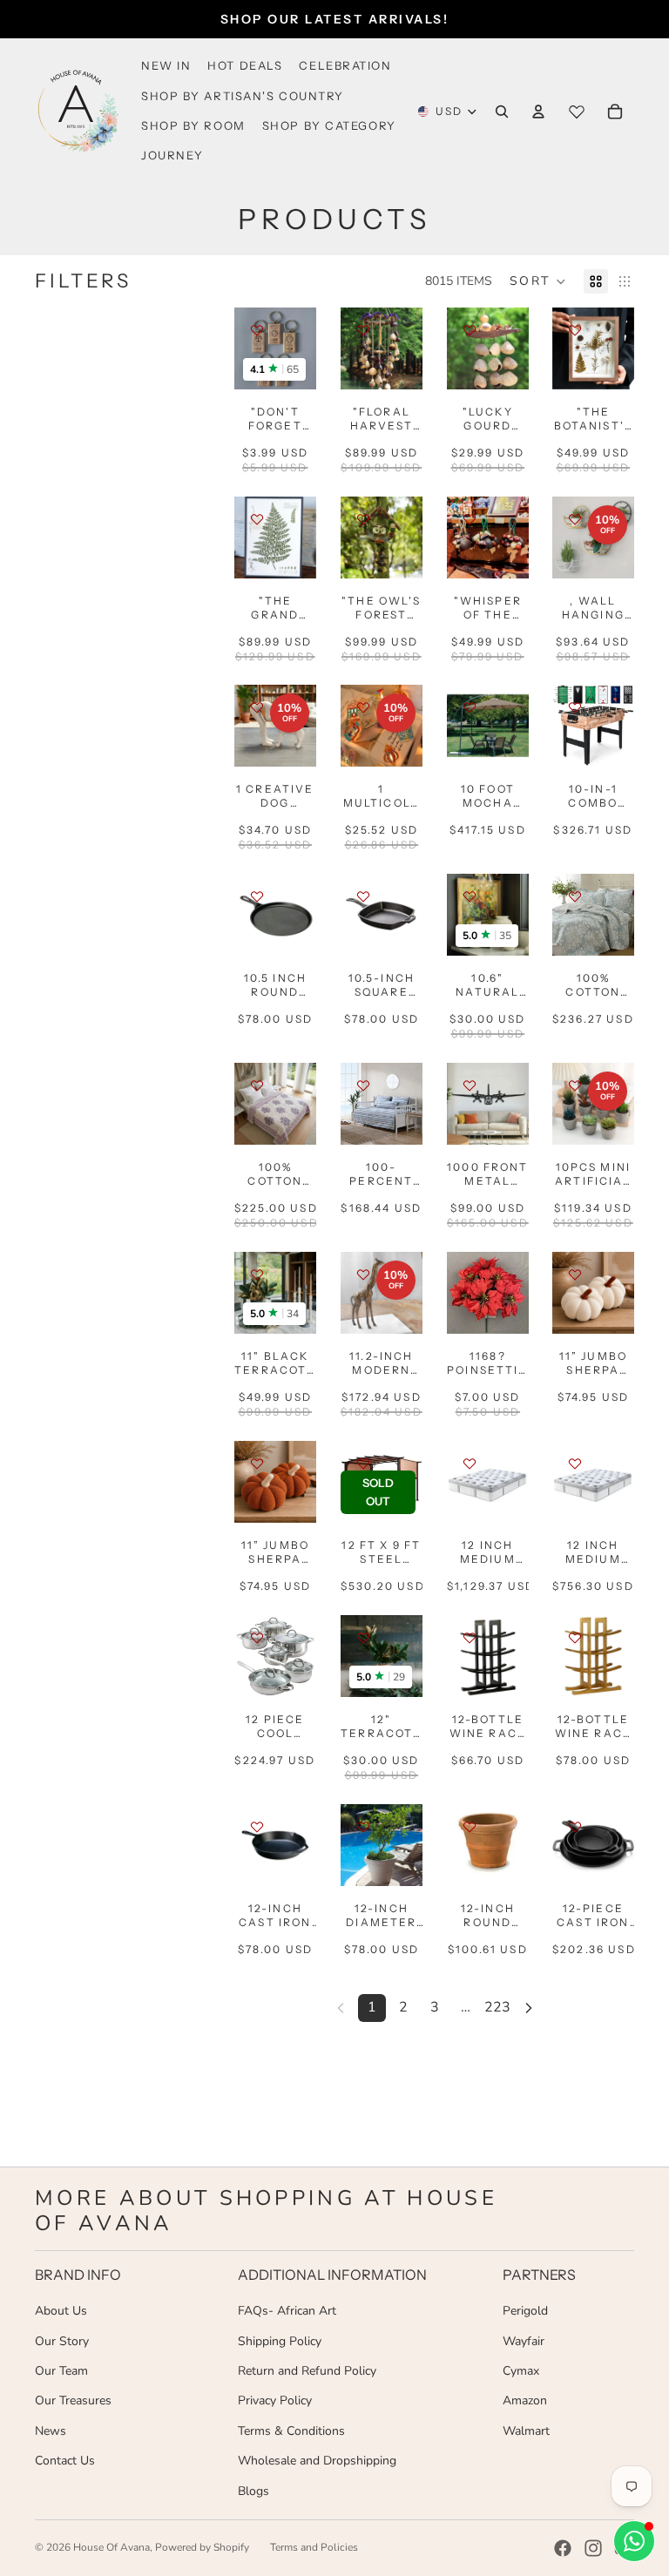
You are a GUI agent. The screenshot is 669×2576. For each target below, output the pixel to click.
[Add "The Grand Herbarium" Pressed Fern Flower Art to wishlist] (257, 519)
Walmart (526, 2431)
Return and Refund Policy (307, 2371)
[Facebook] (563, 2548)
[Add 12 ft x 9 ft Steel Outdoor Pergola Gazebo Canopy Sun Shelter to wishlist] (363, 1464)
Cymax (521, 2371)
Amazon (525, 2400)
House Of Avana (111, 2547)
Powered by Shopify (202, 2547)
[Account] (538, 112)
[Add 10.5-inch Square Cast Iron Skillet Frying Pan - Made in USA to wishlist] (363, 896)
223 (497, 2007)
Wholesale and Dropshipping (317, 2461)
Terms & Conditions (291, 2431)
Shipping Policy (280, 2341)
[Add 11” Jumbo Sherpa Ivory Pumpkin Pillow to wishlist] (575, 1274)
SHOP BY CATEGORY (329, 125)
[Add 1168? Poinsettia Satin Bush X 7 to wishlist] (470, 1274)
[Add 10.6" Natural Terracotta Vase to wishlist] (470, 896)
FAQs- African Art (287, 2311)
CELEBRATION (345, 65)
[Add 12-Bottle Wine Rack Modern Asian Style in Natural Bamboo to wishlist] (575, 1638)
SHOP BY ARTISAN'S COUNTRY (243, 96)
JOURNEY (172, 155)
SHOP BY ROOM (193, 125)
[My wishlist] (577, 112)
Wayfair (524, 2341)
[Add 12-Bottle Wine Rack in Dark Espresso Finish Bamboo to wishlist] (470, 1638)
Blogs (253, 2491)
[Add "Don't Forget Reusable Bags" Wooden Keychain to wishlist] (257, 330)
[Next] (529, 2008)
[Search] (502, 112)
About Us (61, 2311)
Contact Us (65, 2461)
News (51, 2431)
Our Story (62, 2341)
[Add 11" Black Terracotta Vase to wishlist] (257, 1274)
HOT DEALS (245, 65)
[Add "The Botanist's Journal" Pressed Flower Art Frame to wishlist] (575, 330)
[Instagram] (593, 2548)
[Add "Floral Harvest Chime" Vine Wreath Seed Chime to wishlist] (363, 330)
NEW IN (166, 65)
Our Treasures (73, 2400)
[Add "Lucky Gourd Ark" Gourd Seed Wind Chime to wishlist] (470, 330)
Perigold (525, 2311)
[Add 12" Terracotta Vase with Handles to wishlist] (363, 1638)
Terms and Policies (314, 2547)
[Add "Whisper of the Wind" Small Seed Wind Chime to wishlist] (470, 519)
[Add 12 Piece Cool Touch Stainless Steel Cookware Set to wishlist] (257, 1638)
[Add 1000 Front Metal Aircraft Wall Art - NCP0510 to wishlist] (470, 1085)
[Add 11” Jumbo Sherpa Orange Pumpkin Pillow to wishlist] (257, 1464)
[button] (538, 281)
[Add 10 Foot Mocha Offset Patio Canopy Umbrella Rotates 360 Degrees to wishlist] (470, 707)
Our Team (61, 2371)
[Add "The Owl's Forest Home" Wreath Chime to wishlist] (363, 519)
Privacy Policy (275, 2400)
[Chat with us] (634, 2541)
